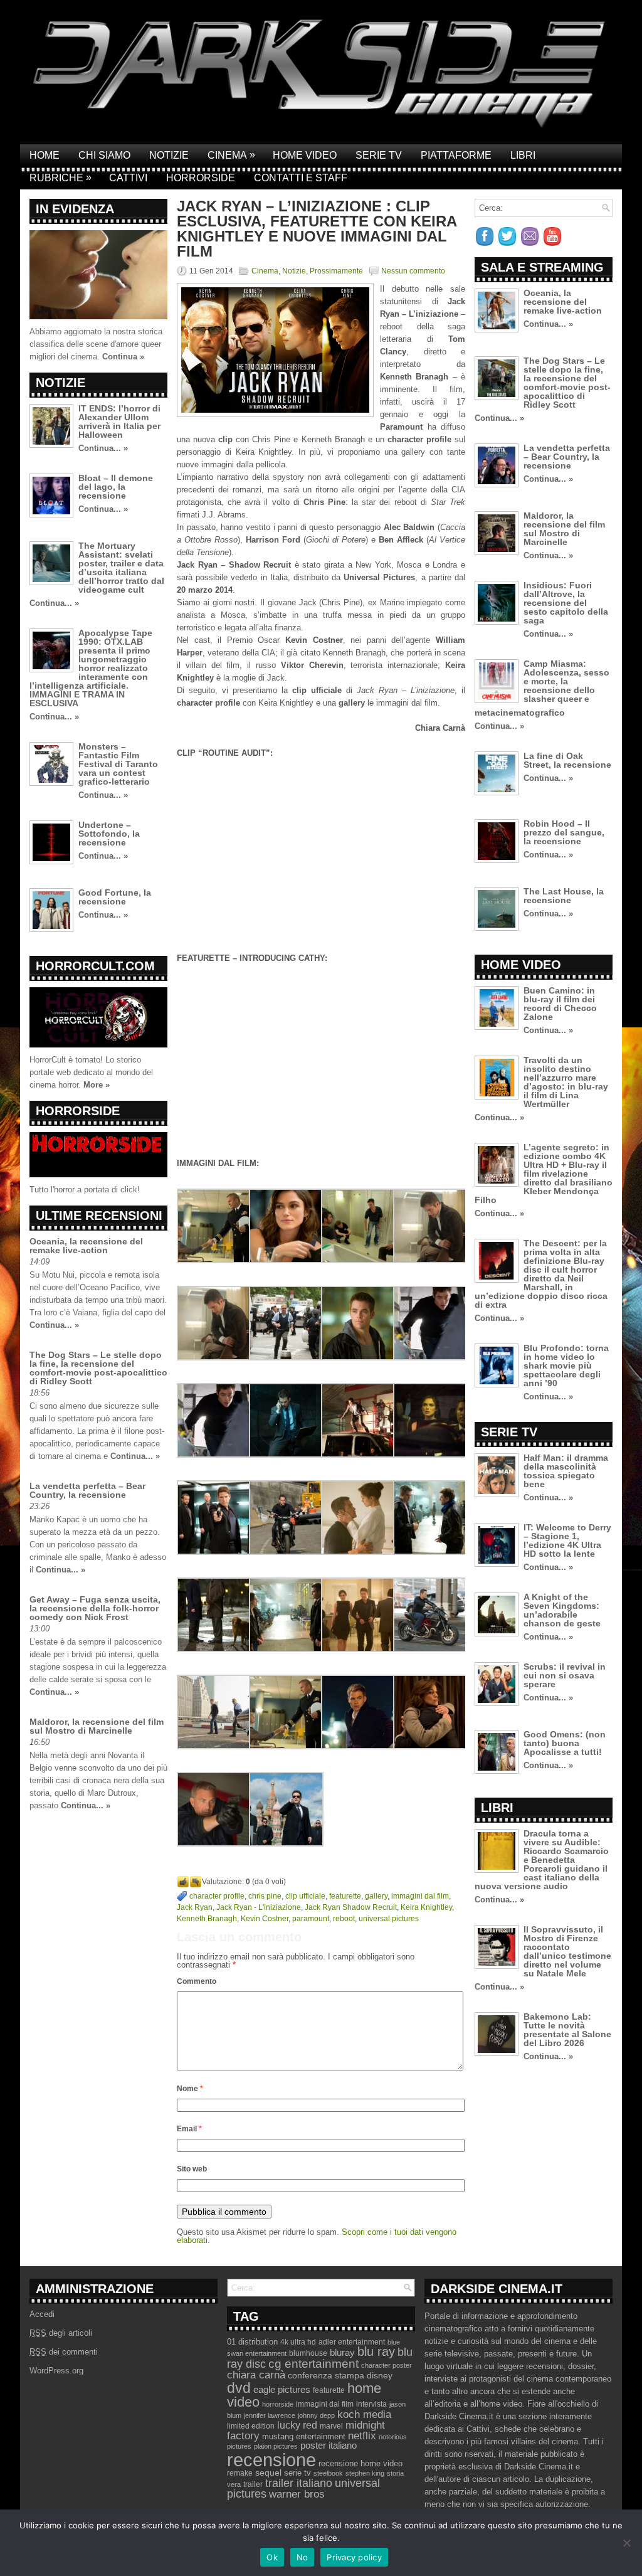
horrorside (278, 2404)
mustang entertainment (304, 2436)
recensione (271, 2460)
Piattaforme (456, 155)
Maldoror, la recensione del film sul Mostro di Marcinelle (97, 1726)
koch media (364, 2414)
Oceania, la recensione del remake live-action (86, 1246)
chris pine (265, 1896)
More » (97, 1085)
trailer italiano (299, 2483)
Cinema (231, 155)
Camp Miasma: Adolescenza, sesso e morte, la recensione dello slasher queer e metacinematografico (542, 688)
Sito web (192, 2169)
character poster (387, 2365)
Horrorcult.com (95, 966)
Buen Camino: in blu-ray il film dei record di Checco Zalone (560, 1004)
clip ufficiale (305, 1896)
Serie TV (379, 155)
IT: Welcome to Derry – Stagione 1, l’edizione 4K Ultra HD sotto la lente (567, 1540)
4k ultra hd (298, 2342)
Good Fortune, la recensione (115, 897)
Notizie (169, 155)
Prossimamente (336, 271)
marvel (331, 2426)
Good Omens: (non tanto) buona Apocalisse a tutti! (565, 1743)
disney (380, 2375)
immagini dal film (420, 1896)
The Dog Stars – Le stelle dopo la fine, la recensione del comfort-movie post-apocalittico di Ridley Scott (98, 1368)
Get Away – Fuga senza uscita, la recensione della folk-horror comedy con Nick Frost (95, 1608)
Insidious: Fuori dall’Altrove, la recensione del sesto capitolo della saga (566, 603)
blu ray (376, 2351)
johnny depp (316, 2415)
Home (45, 155)
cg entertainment (313, 2364)
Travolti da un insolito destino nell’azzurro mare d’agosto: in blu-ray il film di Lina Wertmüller (566, 1082)
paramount (311, 1919)
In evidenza (75, 209)
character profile (217, 1896)
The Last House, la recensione (564, 896)
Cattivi (128, 178)
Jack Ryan (195, 1907)
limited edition (251, 2426)
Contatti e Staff (301, 178)
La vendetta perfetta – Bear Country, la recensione (87, 1490)
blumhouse (308, 2353)
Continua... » (103, 448)
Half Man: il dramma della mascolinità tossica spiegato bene (566, 1471)
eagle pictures (282, 2390)
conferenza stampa (326, 2375)
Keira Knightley (426, 1907)
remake (240, 2473)
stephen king (365, 2473)
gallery (376, 1896)
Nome (190, 2089)
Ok (272, 2557)
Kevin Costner (265, 1919)
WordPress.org (56, 2371)
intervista (371, 2404)
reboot (344, 1919)
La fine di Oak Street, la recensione (567, 760)
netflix (362, 2436)
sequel (268, 2473)
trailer (253, 2484)
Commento (197, 1981)
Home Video (305, 155)
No (303, 2557)
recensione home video (360, 2463)
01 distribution (252, 2342)
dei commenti (64, 2352)
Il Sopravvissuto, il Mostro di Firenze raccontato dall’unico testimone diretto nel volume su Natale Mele (567, 1951)
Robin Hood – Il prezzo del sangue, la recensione (564, 832)
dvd (239, 2388)
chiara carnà (256, 2375)
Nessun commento (413, 271)
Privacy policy (354, 2557)
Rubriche (61, 178)
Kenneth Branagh (207, 1919)
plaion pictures (276, 2446)
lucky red (297, 2425)
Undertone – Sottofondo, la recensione (109, 834)
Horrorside (201, 178)
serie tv (297, 2473)
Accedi (42, 2314)
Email (189, 2129)
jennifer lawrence (270, 2415)
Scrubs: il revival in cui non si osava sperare (565, 1675)
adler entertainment (352, 2342)
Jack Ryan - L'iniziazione (259, 1907)
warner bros (297, 2494)
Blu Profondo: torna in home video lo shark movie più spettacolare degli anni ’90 (566, 1365)
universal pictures (389, 1919)
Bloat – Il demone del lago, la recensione (116, 487)
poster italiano (329, 2446)
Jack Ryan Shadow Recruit (351, 1907)
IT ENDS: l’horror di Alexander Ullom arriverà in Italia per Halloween (119, 421)
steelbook (328, 2473)
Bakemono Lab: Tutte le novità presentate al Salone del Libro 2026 (567, 2030)
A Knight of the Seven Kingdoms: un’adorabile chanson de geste (562, 1610)
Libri (523, 155)
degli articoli (61, 2333)
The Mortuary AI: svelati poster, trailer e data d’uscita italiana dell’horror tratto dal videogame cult (121, 568)
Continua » (123, 357)
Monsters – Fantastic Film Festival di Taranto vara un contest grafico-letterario (118, 764)
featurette (345, 1896)
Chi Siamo (104, 155)
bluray (342, 2353)
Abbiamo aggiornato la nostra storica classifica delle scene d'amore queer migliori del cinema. (96, 344)
